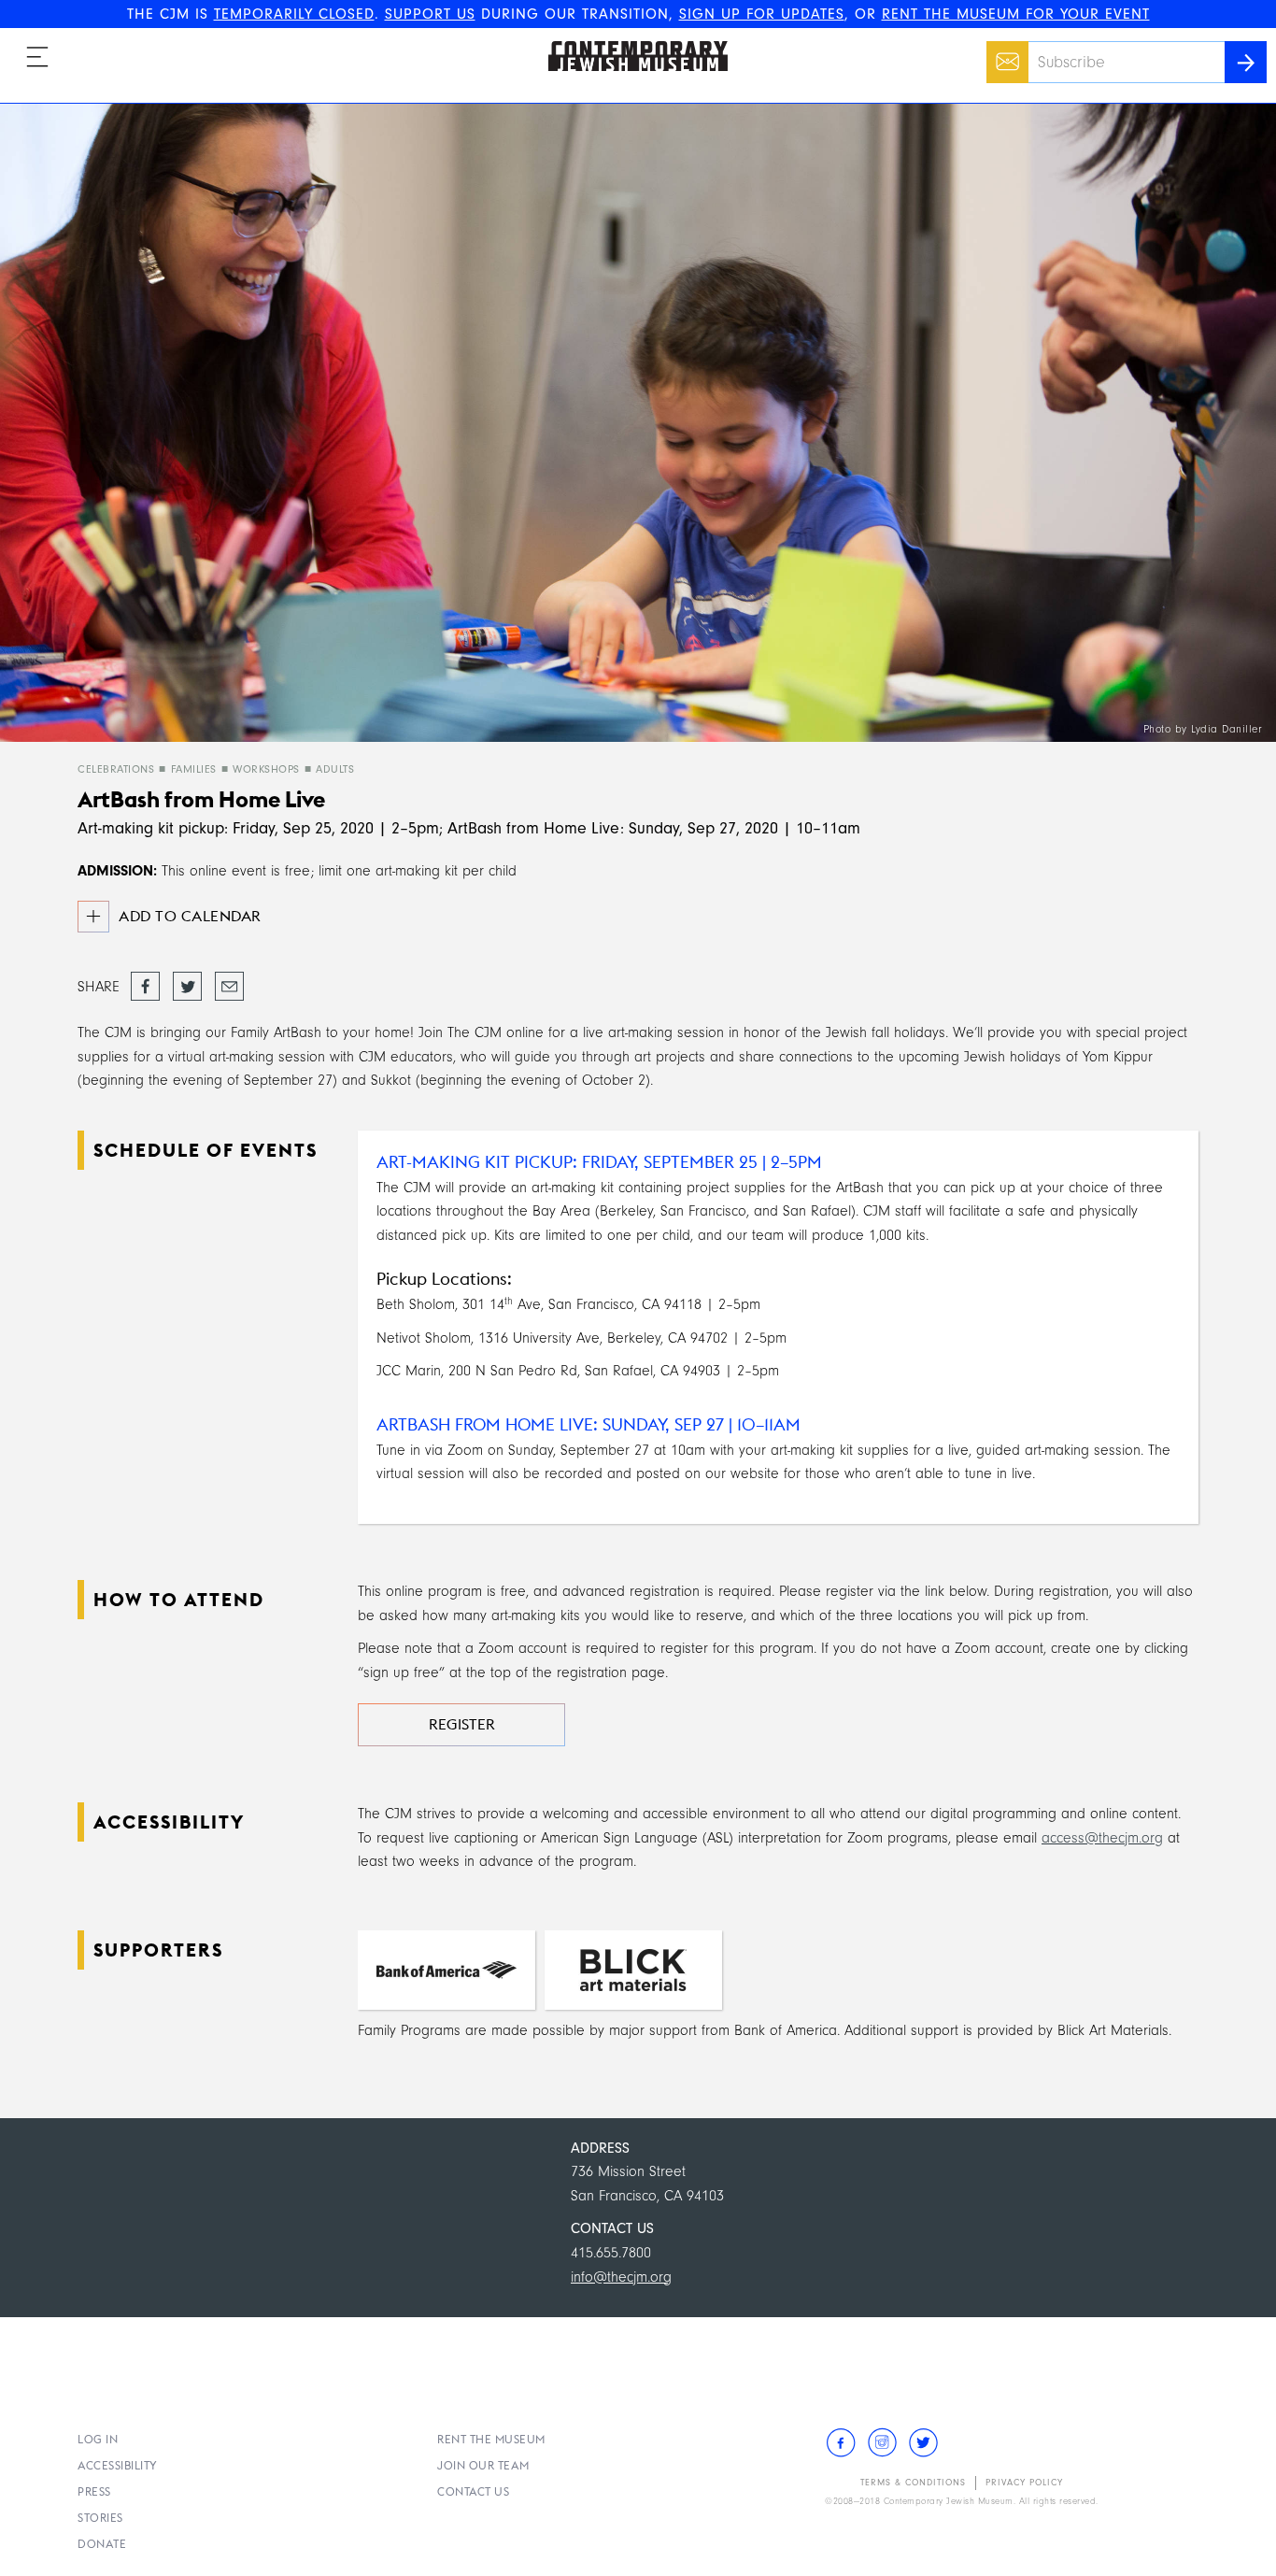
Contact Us (473, 2491)
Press (94, 2491)
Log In (98, 2439)
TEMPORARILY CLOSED (294, 14)
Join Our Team (483, 2465)
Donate (102, 2544)
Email (1003, 52)
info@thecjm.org (621, 2277)
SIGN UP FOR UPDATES (762, 14)
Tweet (187, 981)
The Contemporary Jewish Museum (630, 41)
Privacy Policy (1024, 2483)
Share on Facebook (145, 988)
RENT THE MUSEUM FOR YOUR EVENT (1016, 14)
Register (462, 1724)
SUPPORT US (430, 14)
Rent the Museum (491, 2439)
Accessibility (118, 2465)
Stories (100, 2518)
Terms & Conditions (913, 2483)
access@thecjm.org (1102, 1838)
